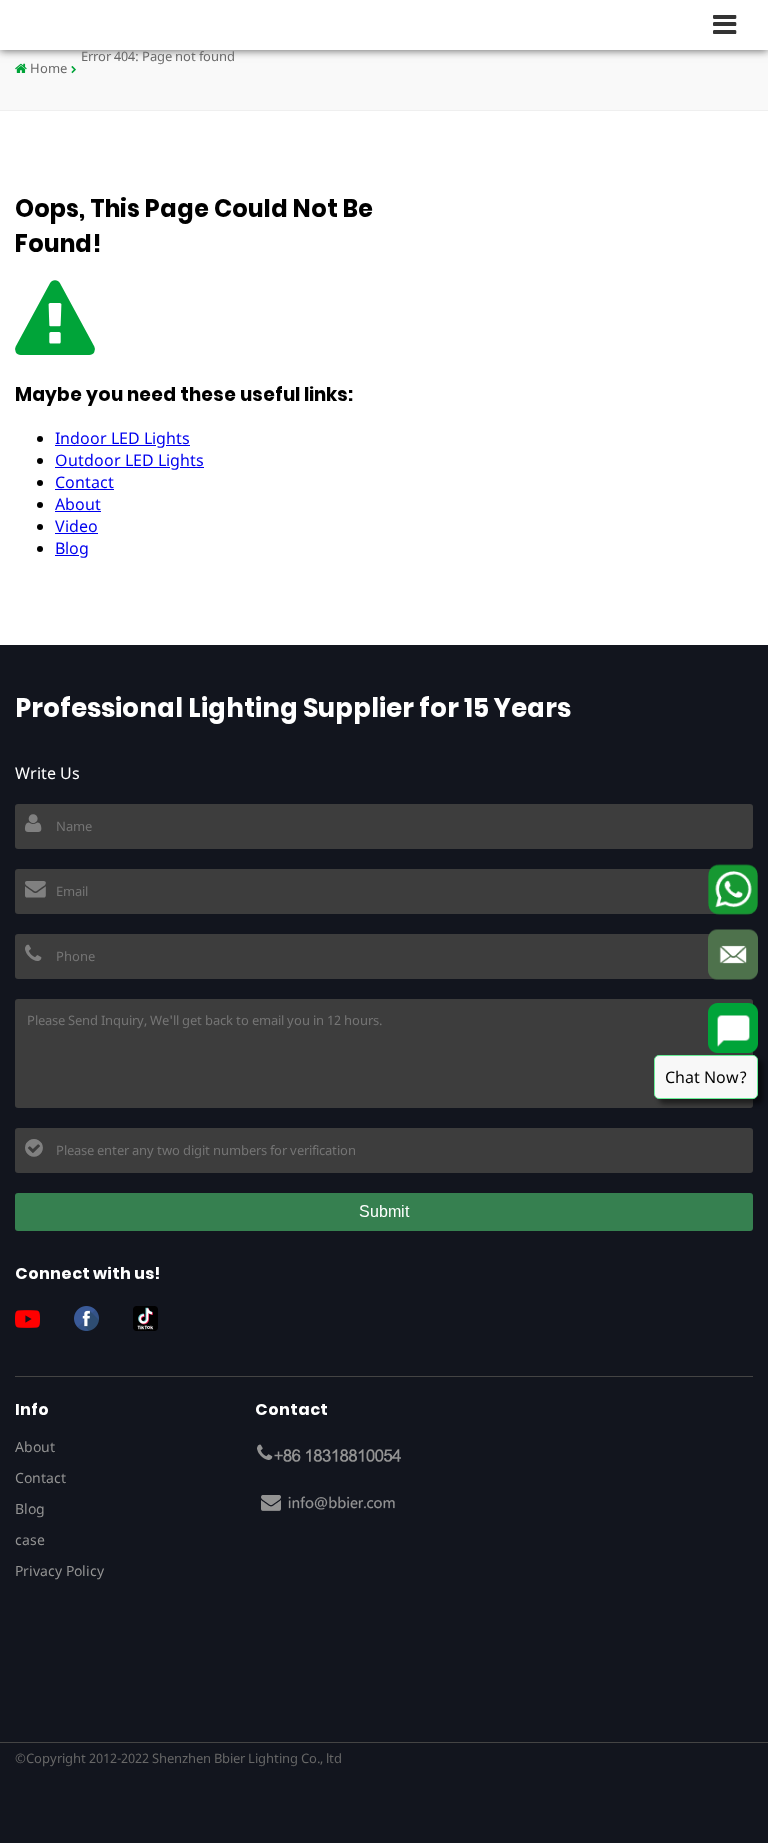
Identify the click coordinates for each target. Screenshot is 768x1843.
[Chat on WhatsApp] (733, 889)
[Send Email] (733, 954)
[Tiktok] (153, 1318)
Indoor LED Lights (122, 438)
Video (76, 526)
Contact (84, 482)
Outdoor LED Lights (129, 460)
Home (47, 68)
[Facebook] (94, 1318)
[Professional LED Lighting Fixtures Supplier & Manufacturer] (80, 24)
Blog (72, 548)
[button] (733, 24)
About (78, 504)
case (30, 1539)
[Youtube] (35, 1318)
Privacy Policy (59, 1570)
